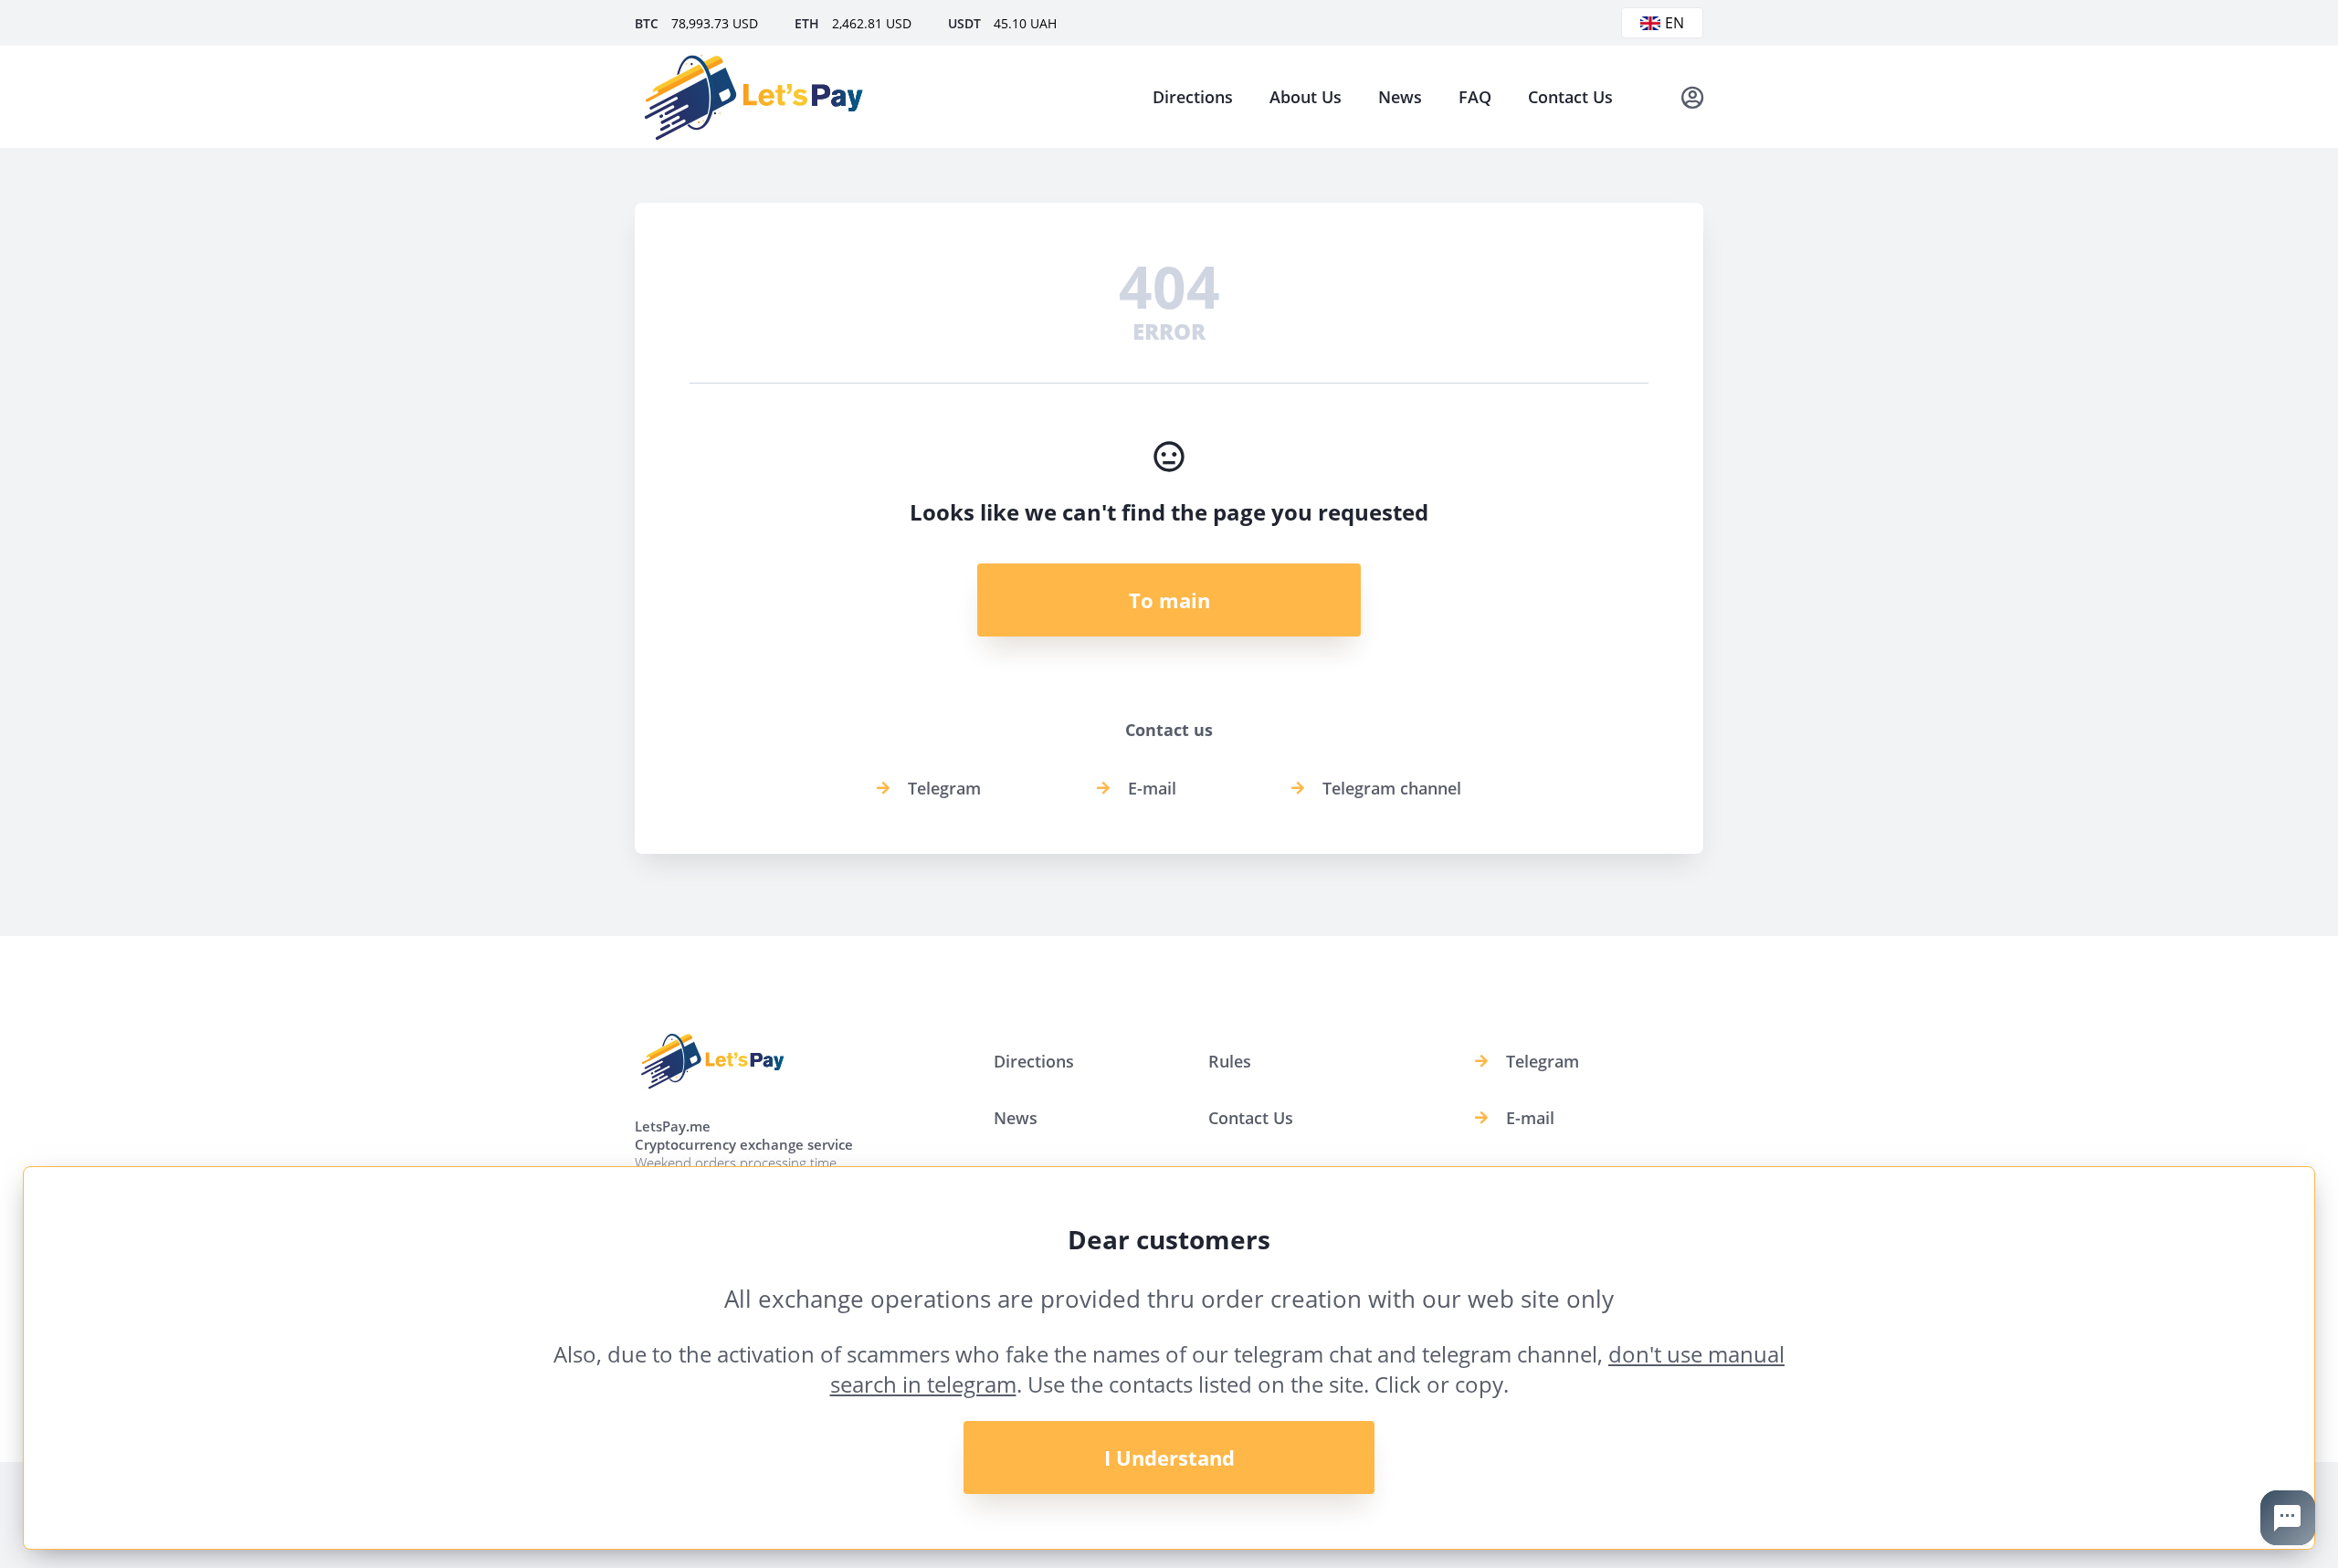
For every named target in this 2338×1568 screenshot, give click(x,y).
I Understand (1169, 1458)
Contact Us (1570, 97)
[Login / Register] (1692, 97)
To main (1169, 600)
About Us (1306, 97)
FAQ (1475, 97)
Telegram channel (1392, 788)
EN (1675, 23)
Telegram (944, 788)
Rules (1230, 1061)
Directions (1193, 97)
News (1400, 97)
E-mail (1152, 788)
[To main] (753, 97)
